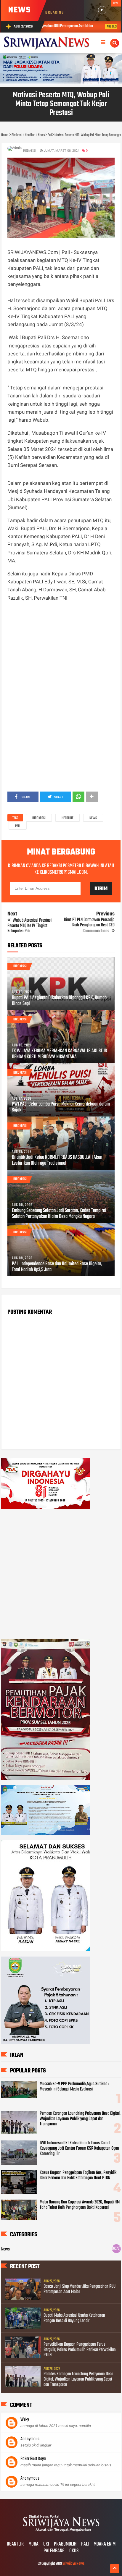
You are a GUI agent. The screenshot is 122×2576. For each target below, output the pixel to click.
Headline (68, 818)
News (93, 818)
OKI (46, 2544)
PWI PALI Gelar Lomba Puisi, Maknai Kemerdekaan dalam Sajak (61, 1107)
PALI (85, 2544)
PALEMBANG (54, 2551)
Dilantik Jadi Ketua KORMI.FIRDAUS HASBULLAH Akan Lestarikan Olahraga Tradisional (57, 1161)
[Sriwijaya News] (61, 2532)
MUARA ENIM (105, 2544)
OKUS (74, 2551)
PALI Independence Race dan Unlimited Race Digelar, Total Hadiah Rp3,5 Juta (57, 1267)
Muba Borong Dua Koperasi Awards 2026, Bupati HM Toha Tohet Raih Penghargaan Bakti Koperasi (80, 2205)
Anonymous (30, 2439)
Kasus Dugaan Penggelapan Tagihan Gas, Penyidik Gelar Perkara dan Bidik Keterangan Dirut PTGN (78, 2175)
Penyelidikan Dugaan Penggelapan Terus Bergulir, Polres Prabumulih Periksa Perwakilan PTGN (80, 2350)
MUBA (33, 2544)
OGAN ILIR (15, 2544)
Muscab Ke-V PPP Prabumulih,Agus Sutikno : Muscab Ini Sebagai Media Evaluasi (74, 2087)
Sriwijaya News (73, 2564)
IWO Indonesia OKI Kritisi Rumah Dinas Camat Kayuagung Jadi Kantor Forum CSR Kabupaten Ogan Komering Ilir (79, 2148)
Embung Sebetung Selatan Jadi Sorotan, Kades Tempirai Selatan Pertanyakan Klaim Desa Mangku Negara (59, 1214)
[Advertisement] (61, 652)
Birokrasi (39, 818)
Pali (18, 826)
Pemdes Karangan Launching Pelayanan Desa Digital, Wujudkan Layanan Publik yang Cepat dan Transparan (80, 2119)
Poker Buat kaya (33, 2459)
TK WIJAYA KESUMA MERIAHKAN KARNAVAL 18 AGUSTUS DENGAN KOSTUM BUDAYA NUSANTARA (59, 1054)
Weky (25, 2420)
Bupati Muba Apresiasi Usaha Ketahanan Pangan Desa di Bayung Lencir (74, 2318)
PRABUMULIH (65, 2544)
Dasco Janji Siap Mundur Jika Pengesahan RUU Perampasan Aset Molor (80, 2289)
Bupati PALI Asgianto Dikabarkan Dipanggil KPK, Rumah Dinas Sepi (59, 1001)
